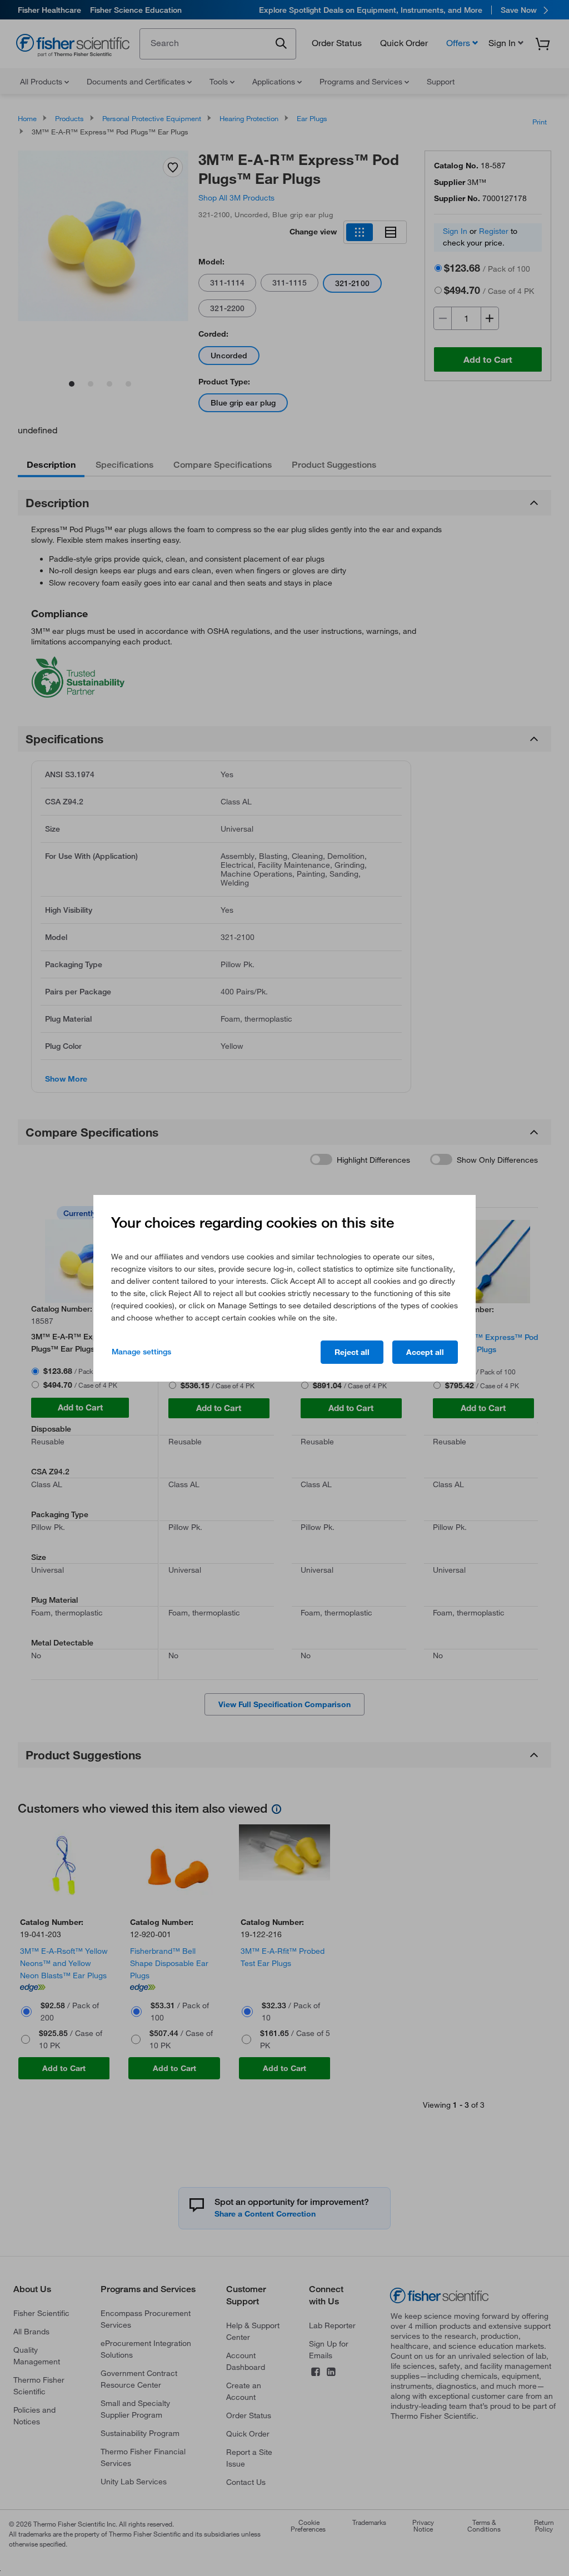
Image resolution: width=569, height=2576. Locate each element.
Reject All (352, 1352)
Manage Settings (141, 1352)
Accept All (425, 1352)
